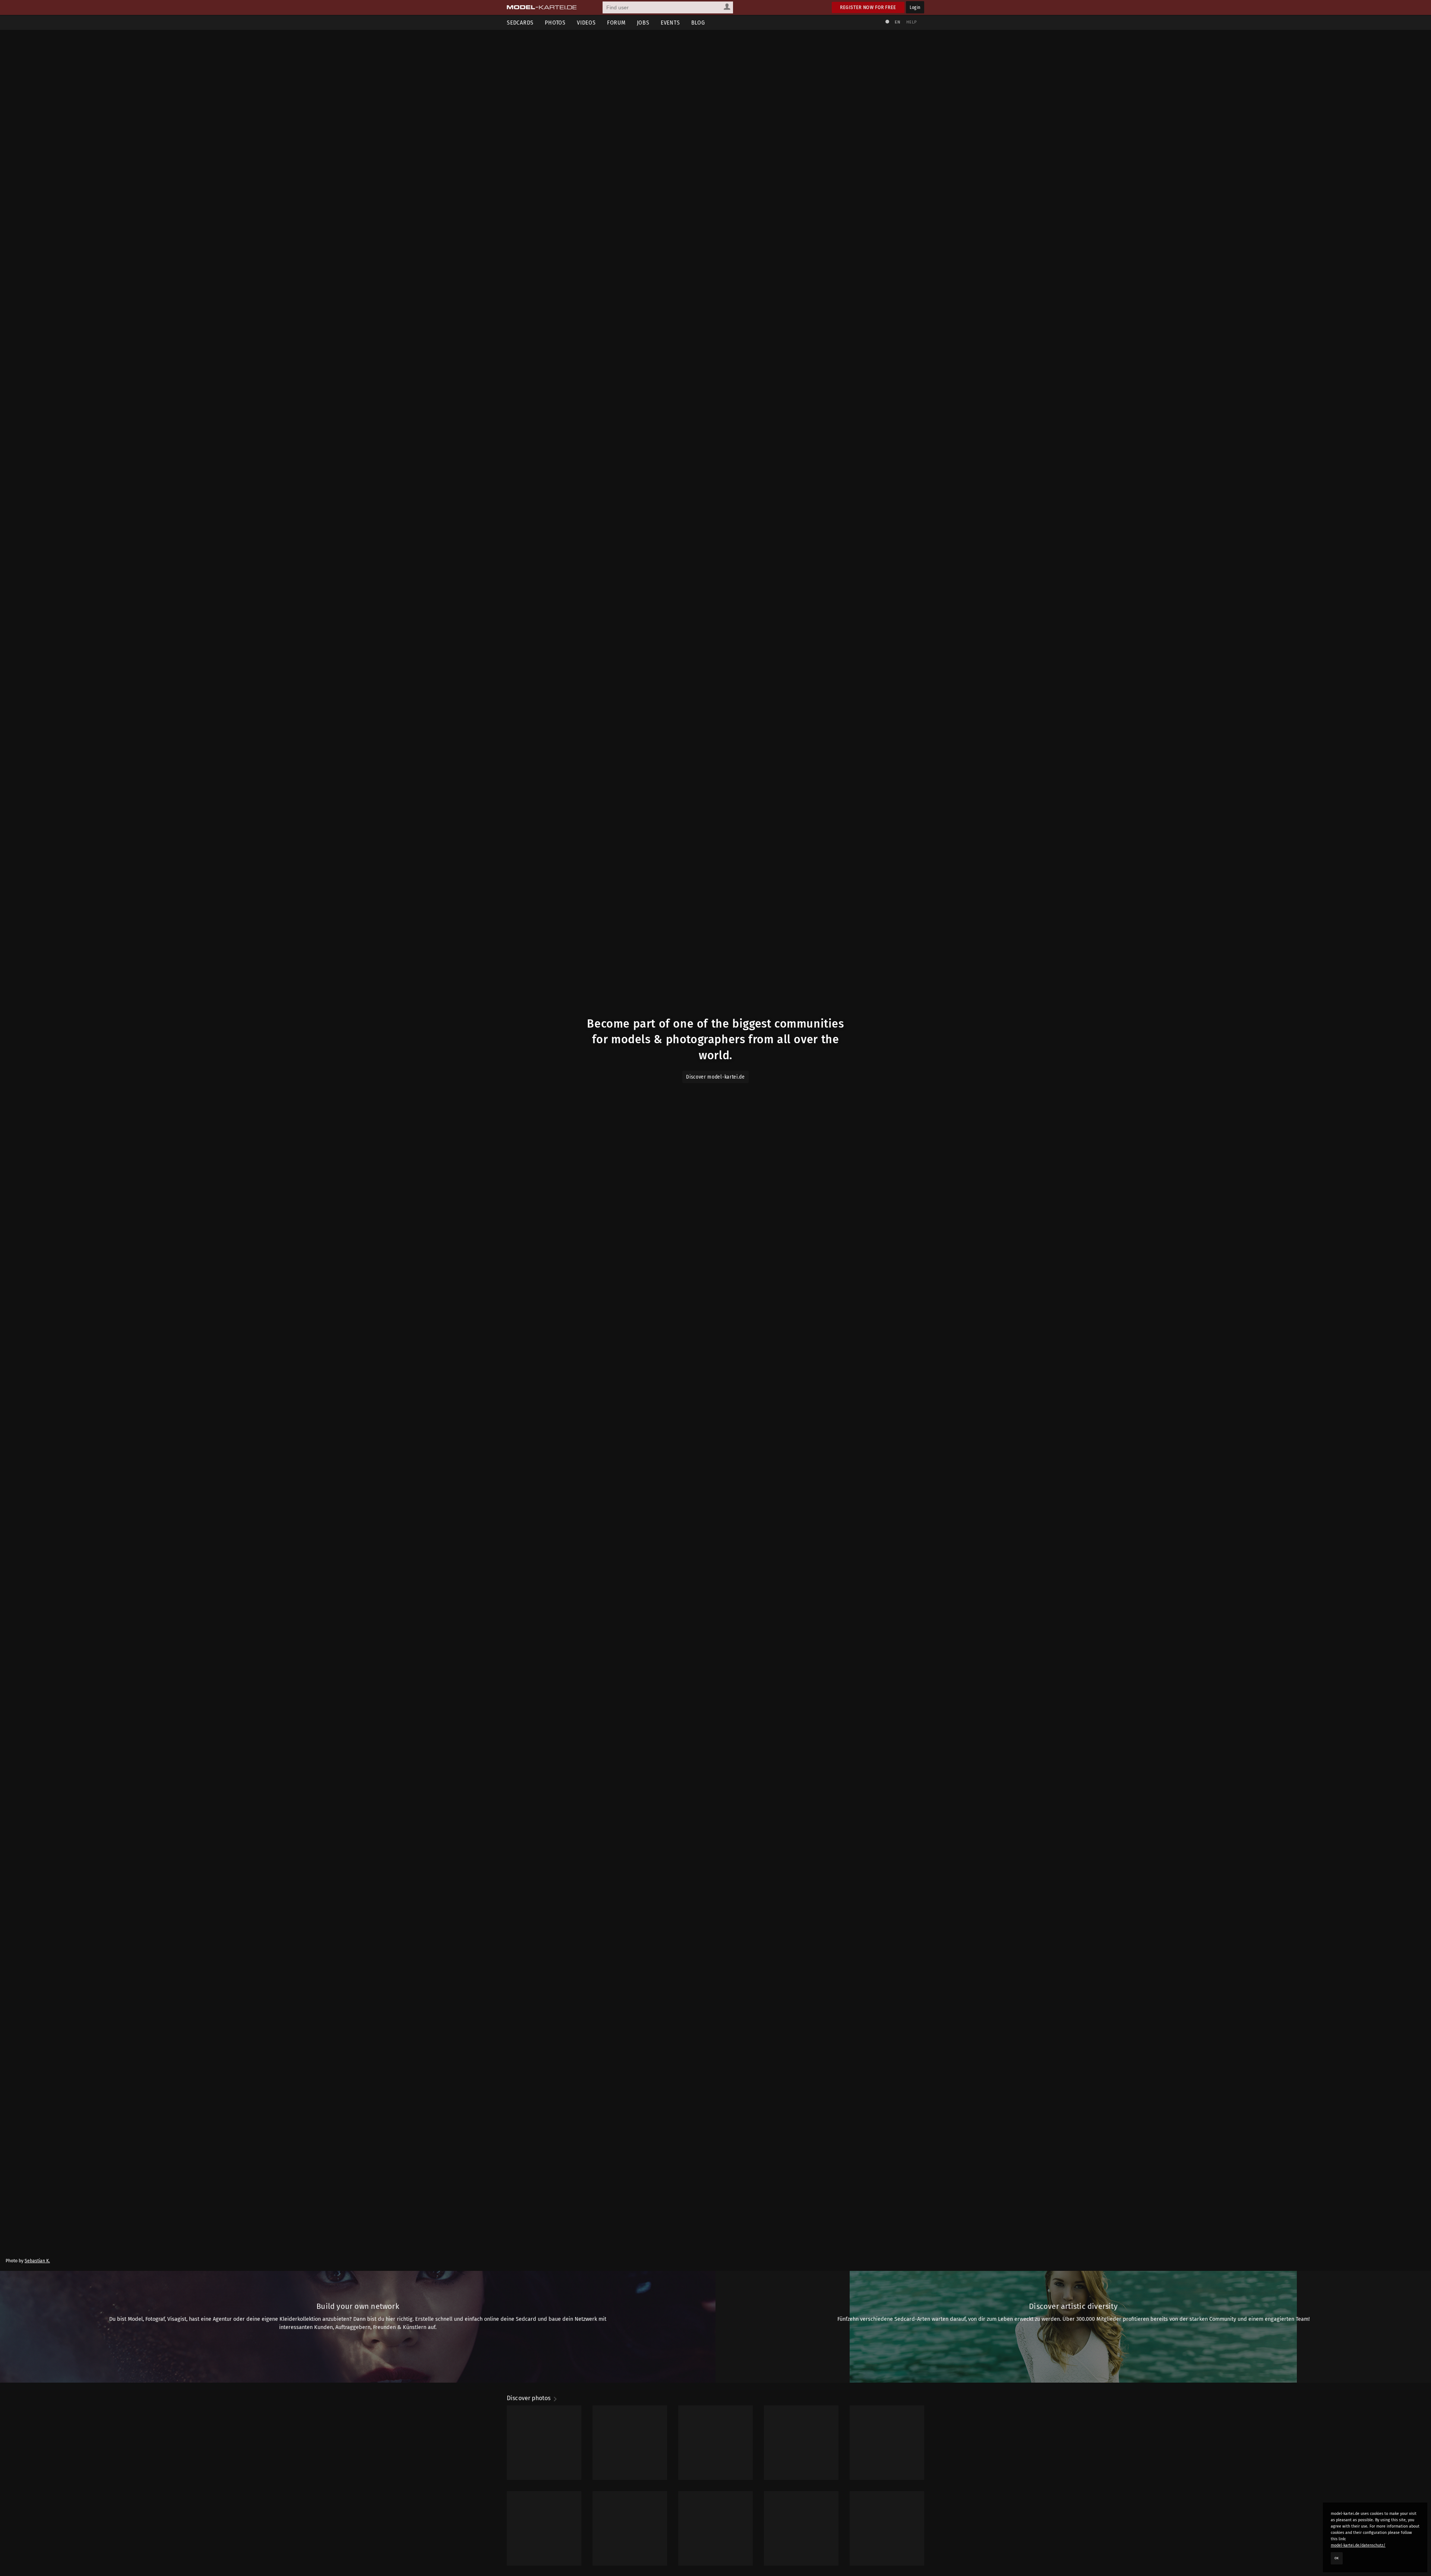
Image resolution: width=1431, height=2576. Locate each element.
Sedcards (520, 23)
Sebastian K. (37, 2261)
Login (915, 7)
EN (897, 22)
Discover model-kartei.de (715, 1077)
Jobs (643, 23)
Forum (616, 23)
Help (912, 22)
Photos (555, 23)
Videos (586, 23)
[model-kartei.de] (542, 7)
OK (1337, 2558)
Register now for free (868, 7)
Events (670, 23)
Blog (698, 23)
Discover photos (530, 2398)
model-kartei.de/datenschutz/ (1358, 2545)
